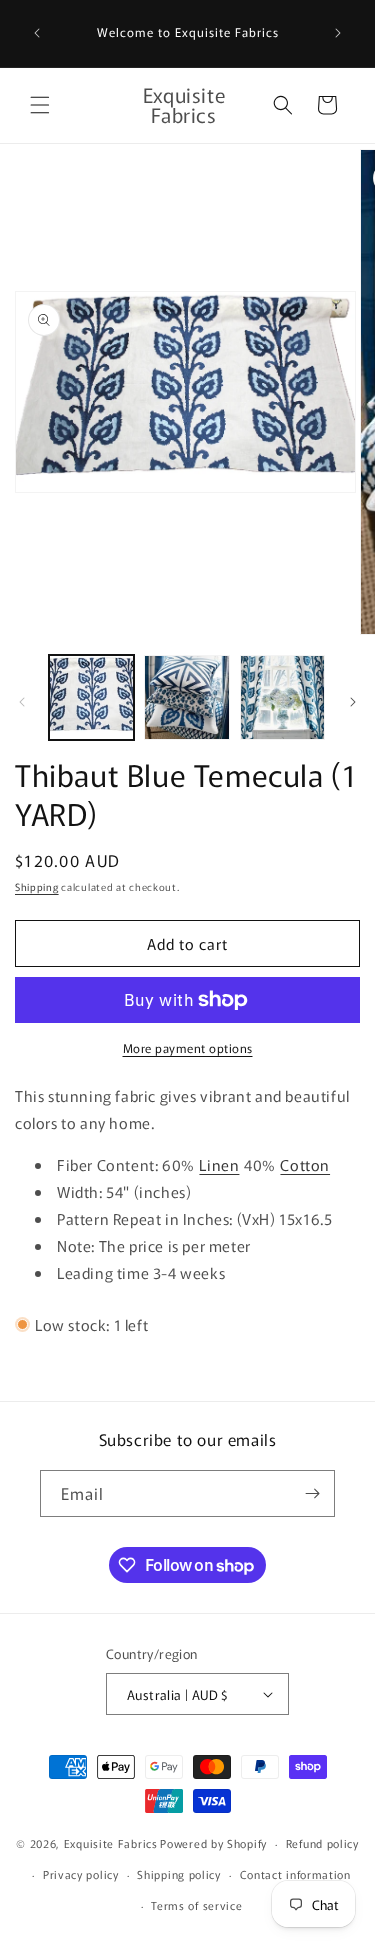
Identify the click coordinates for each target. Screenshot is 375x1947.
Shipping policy (179, 1874)
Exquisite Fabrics (111, 1843)
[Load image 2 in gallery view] (186, 697)
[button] (40, 105)
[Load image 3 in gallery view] (282, 697)
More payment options (188, 1047)
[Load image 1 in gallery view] (91, 697)
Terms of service (196, 1905)
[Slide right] (353, 702)
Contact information (295, 1874)
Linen (219, 1164)
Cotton (305, 1164)
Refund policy (322, 1843)
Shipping (37, 886)
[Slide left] (22, 702)
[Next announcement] (338, 33)
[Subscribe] (312, 1493)
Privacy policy (81, 1874)
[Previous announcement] (37, 33)
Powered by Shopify (213, 1843)
